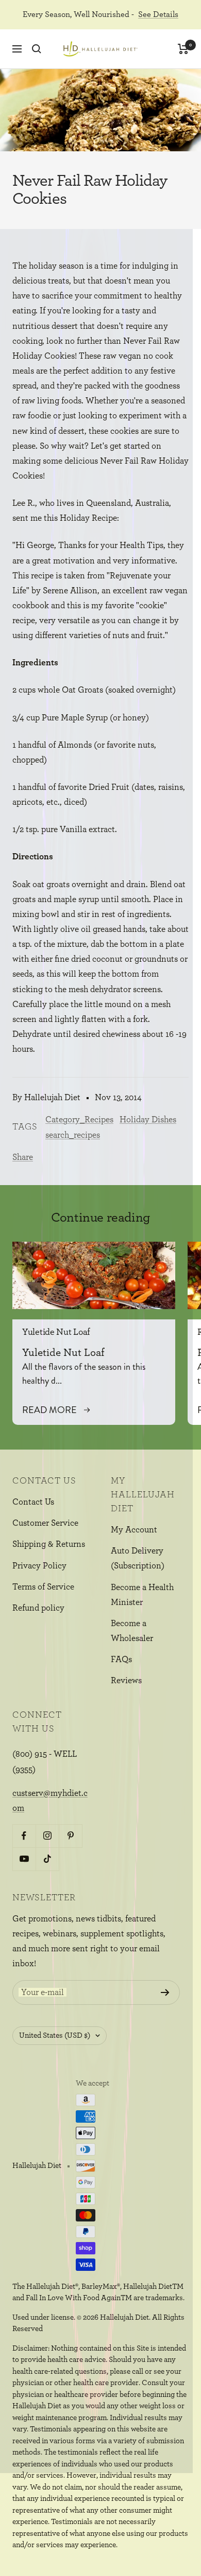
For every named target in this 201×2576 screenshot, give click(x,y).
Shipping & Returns (49, 1544)
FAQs (121, 1659)
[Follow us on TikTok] (47, 1859)
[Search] (37, 49)
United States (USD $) (55, 2035)
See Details (158, 14)
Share (23, 1157)
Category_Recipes (79, 1119)
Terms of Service (43, 1587)
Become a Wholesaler (132, 1631)
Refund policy (38, 1608)
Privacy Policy (39, 1566)
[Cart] (183, 49)
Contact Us (33, 1502)
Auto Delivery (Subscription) (138, 1558)
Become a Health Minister (142, 1595)
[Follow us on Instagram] (47, 1836)
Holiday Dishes (148, 1119)
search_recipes (73, 1135)
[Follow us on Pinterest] (70, 1836)
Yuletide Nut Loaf (56, 1332)
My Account (134, 1530)
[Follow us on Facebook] (24, 1836)
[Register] (165, 1992)
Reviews (126, 1680)
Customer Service (45, 1523)
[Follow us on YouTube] (24, 1859)
